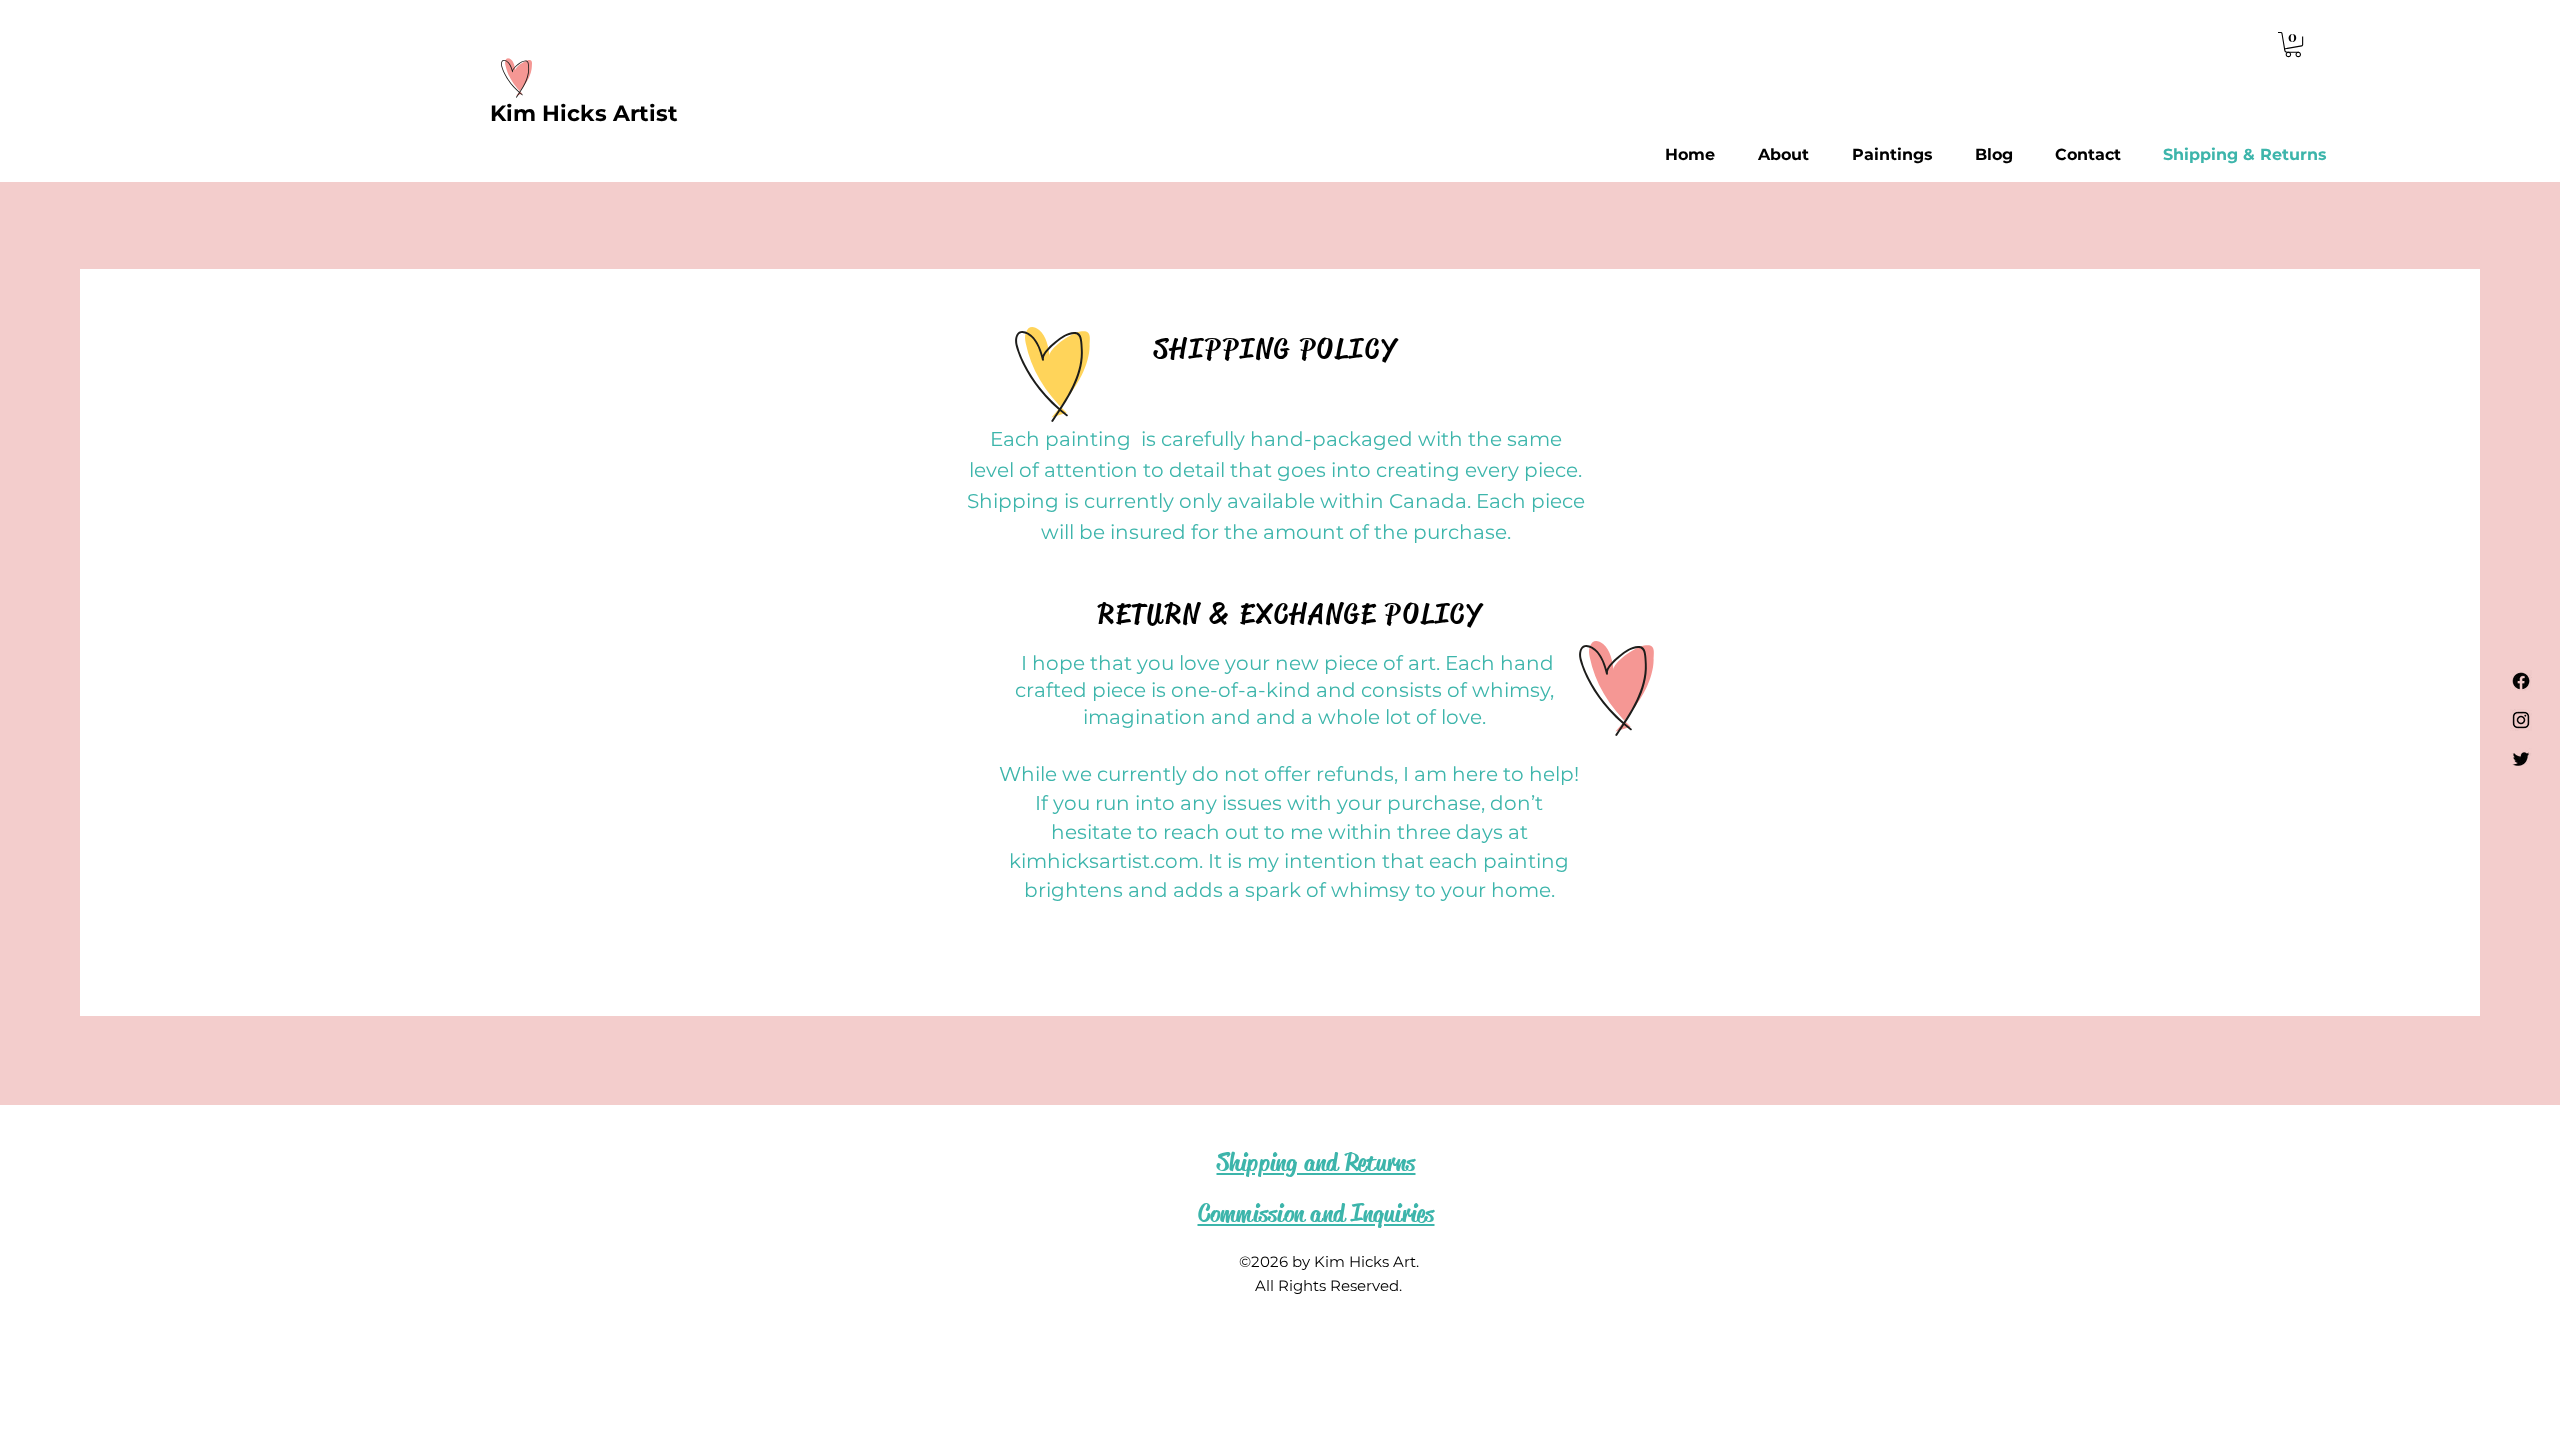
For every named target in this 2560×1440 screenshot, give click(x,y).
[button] (2293, 44)
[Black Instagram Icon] (2521, 720)
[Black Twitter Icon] (2521, 759)
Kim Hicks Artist (584, 113)
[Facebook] (2521, 681)
